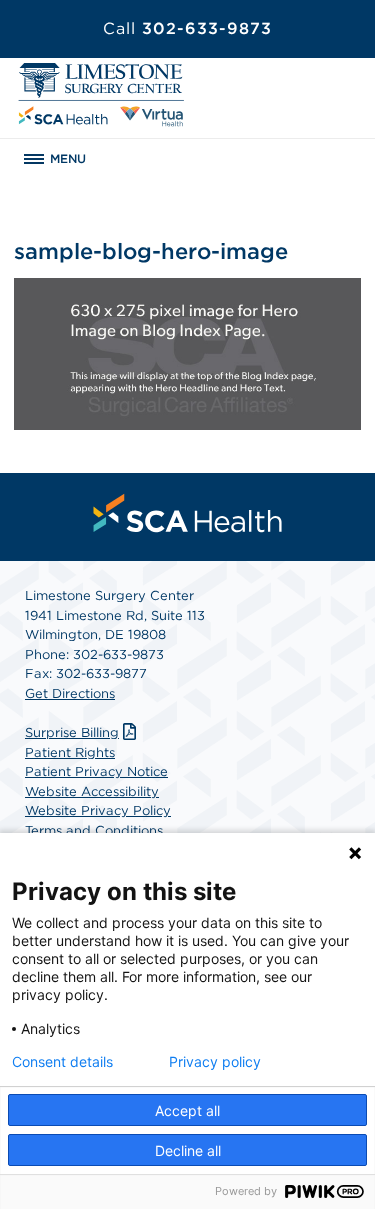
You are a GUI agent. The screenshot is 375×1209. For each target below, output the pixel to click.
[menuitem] (188, 513)
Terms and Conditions (94, 830)
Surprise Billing (72, 732)
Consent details (62, 1062)
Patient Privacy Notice (96, 771)
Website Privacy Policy (98, 810)
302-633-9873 (187, 28)
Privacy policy (215, 1062)
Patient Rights (70, 752)
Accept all (187, 1110)
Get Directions (70, 693)
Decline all (188, 1150)
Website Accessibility (92, 791)
